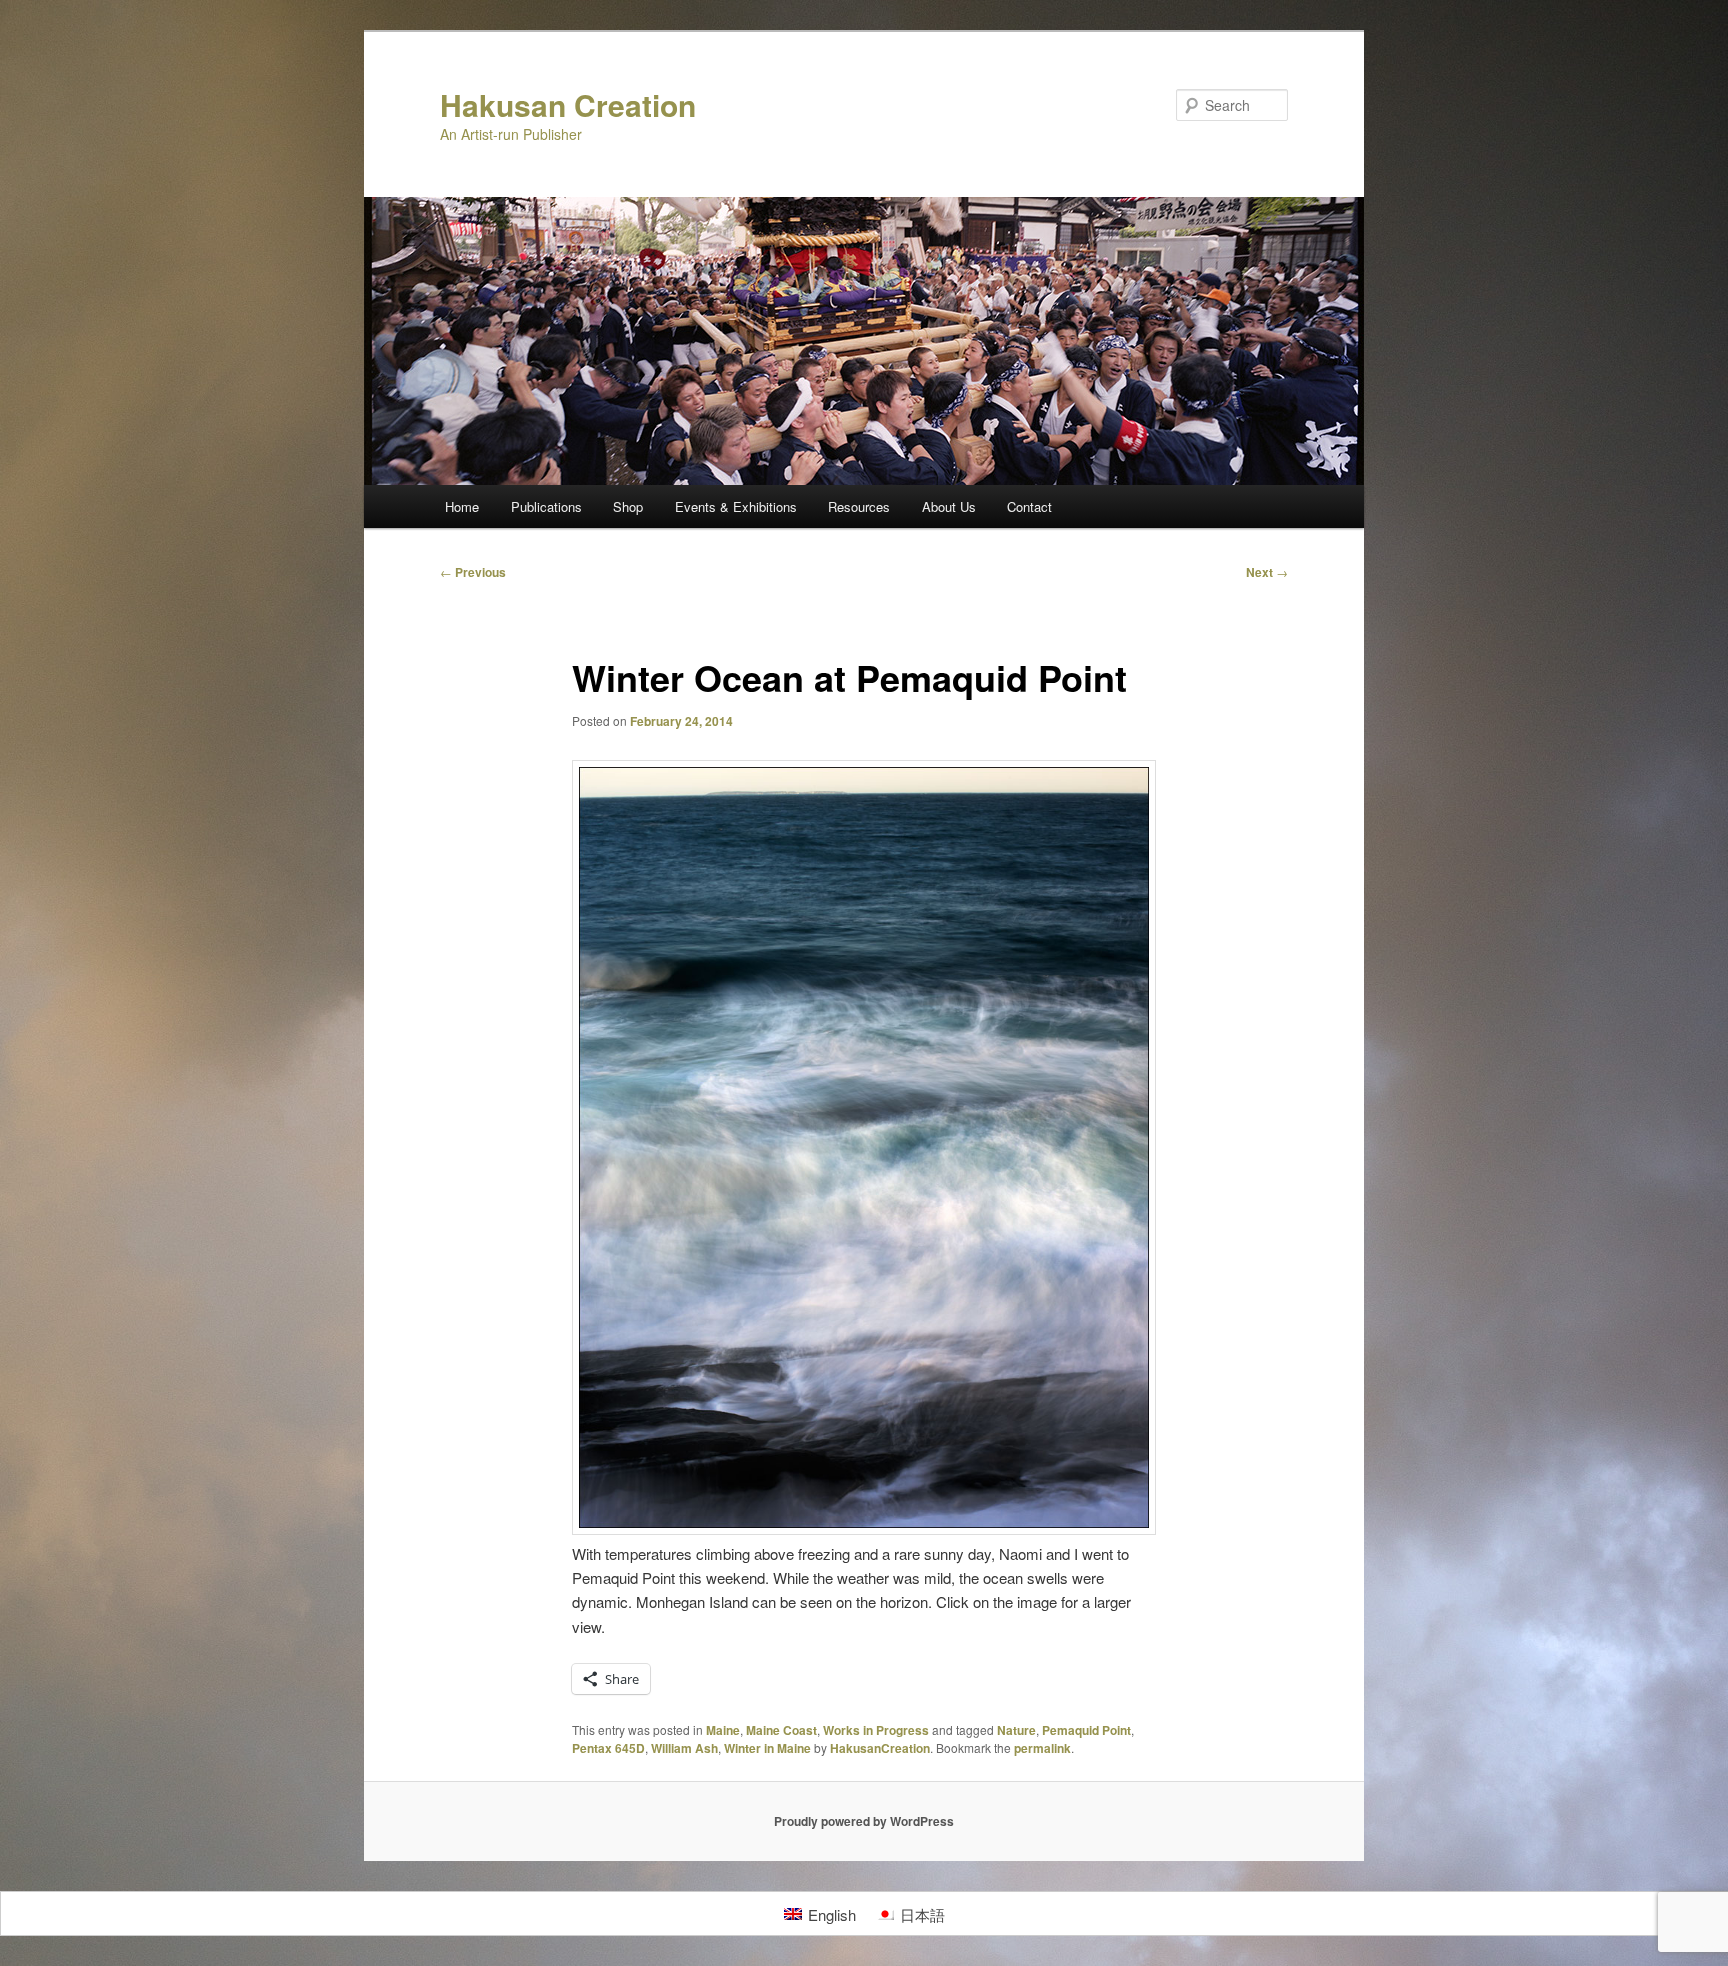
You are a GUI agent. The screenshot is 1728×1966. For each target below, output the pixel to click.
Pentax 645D (608, 1748)
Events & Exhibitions (736, 506)
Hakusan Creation (568, 104)
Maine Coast (781, 1730)
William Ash (684, 1748)
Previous (473, 572)
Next (1267, 572)
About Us (949, 506)
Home (462, 506)
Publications (546, 506)
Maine (723, 1730)
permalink (1042, 1748)
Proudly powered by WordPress (864, 1821)
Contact (1029, 506)
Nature (1016, 1730)
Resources (859, 506)
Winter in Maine (767, 1748)
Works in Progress (876, 1730)
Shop (628, 506)
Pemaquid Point (1086, 1730)
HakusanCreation (880, 1748)
